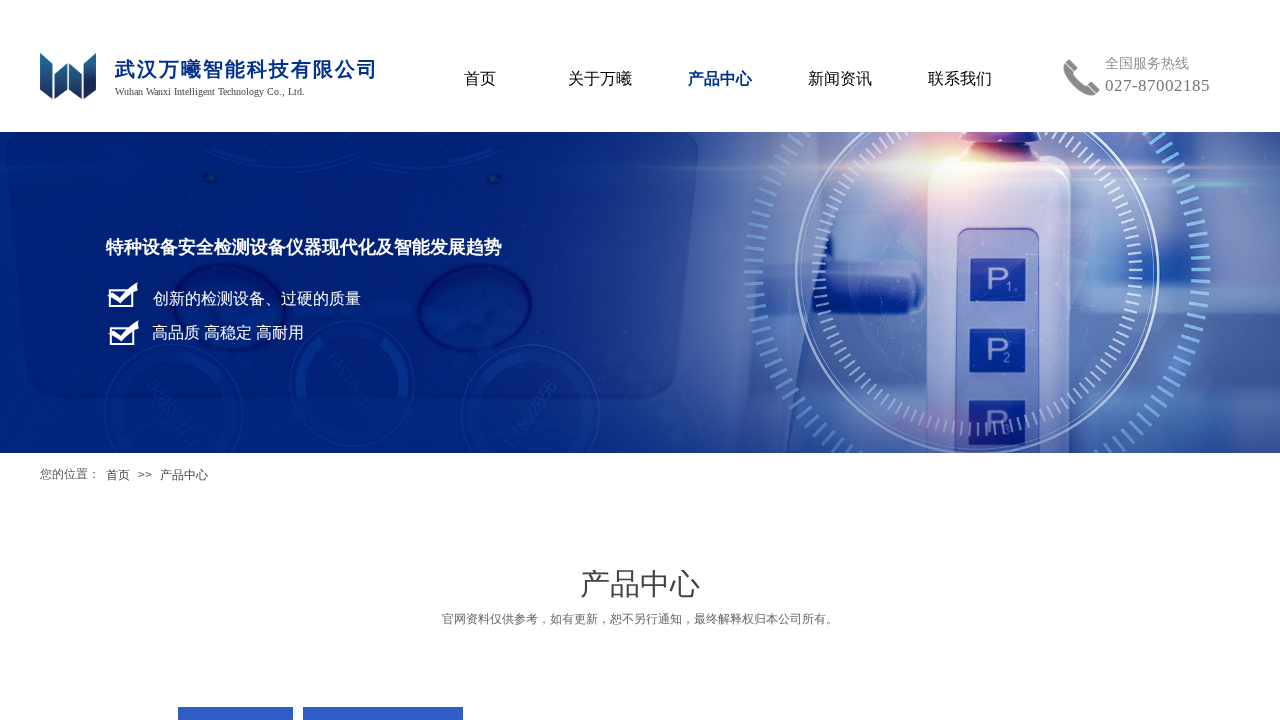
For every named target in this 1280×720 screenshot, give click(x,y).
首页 (118, 475)
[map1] (70, 83)
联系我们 (960, 78)
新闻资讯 (840, 78)
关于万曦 (600, 78)
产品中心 (184, 475)
